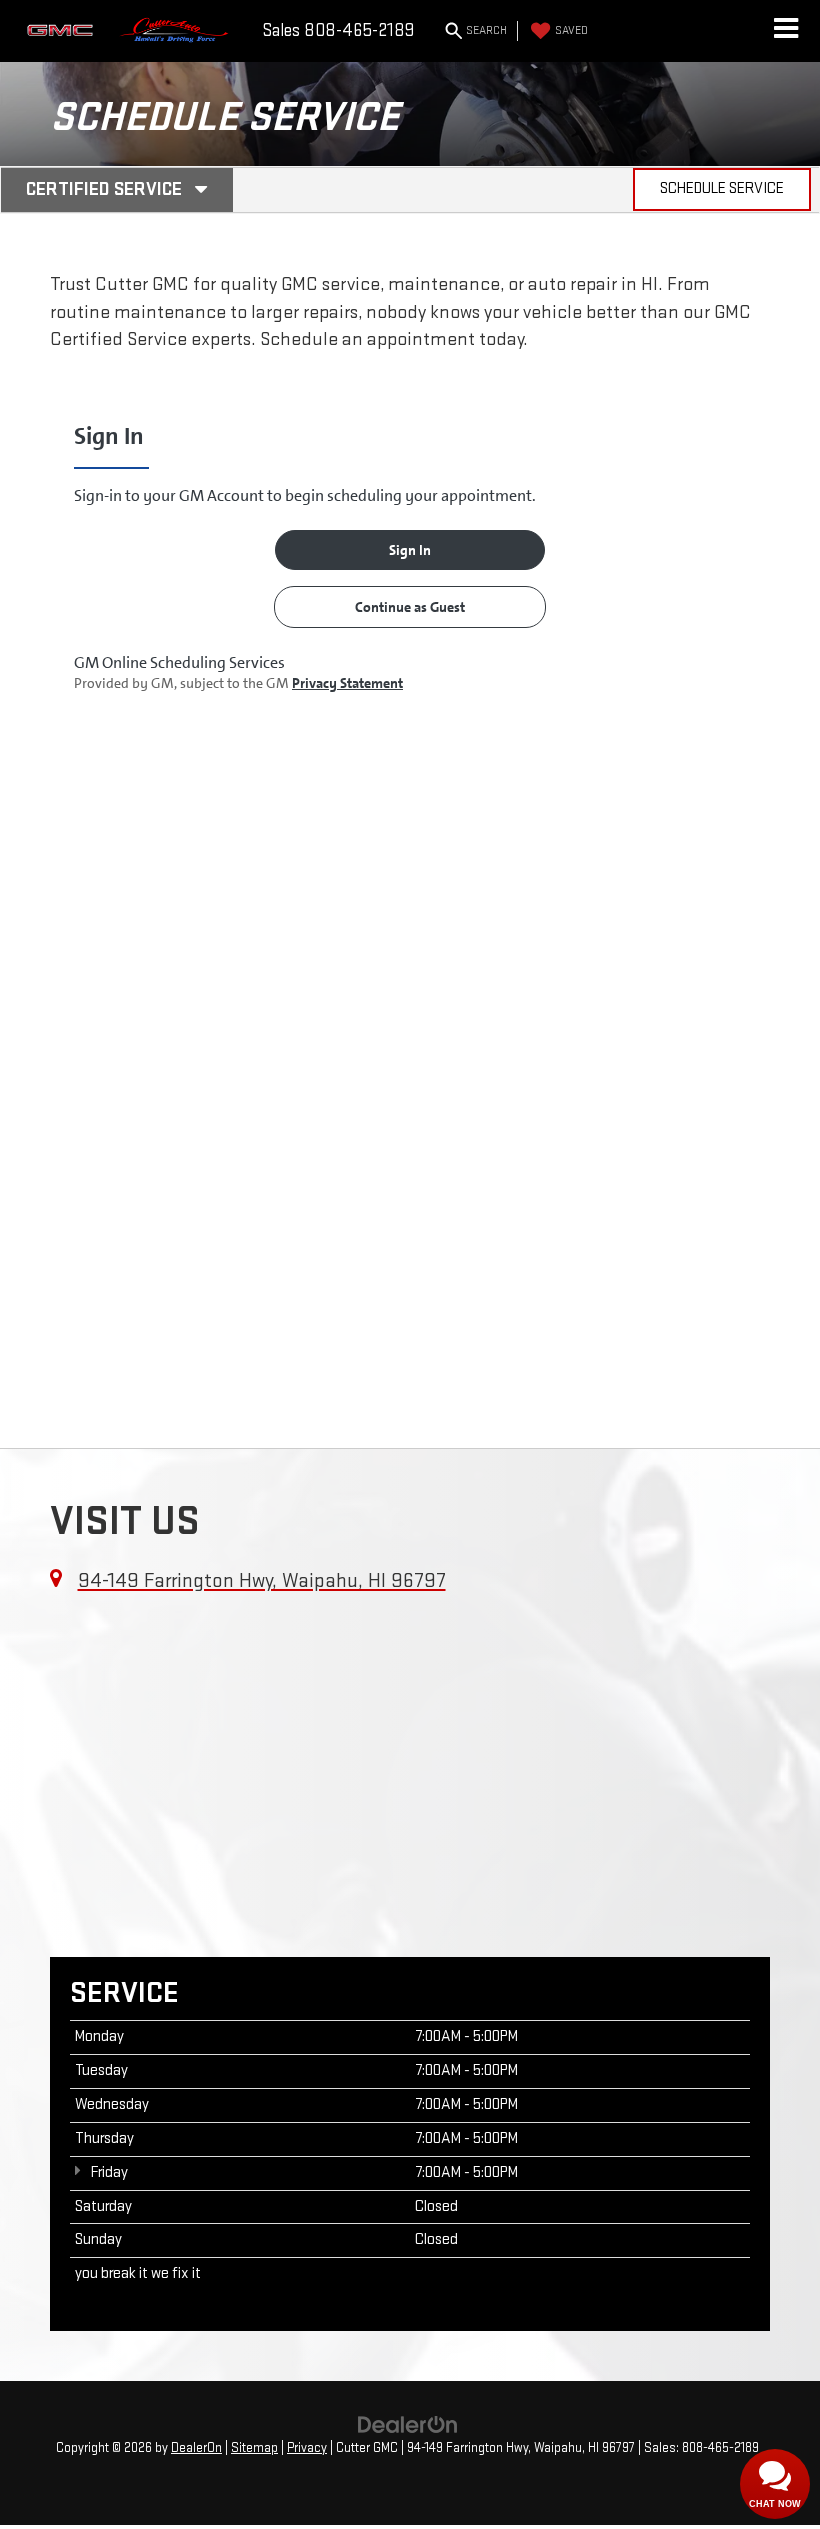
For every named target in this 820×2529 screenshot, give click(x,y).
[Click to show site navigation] (785, 31)
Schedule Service (722, 188)
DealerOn (196, 2448)
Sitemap (254, 2448)
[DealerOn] (408, 2424)
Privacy (307, 2448)
